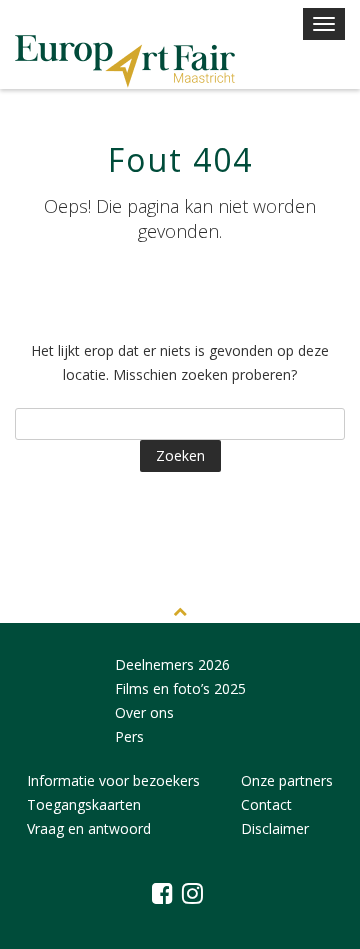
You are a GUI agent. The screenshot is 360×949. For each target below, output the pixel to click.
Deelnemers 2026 (172, 664)
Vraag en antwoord (89, 828)
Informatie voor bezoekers (113, 780)
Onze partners (287, 780)
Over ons (144, 712)
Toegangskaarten (84, 804)
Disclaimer (275, 828)
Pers (129, 736)
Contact (266, 804)
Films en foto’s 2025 (180, 688)
